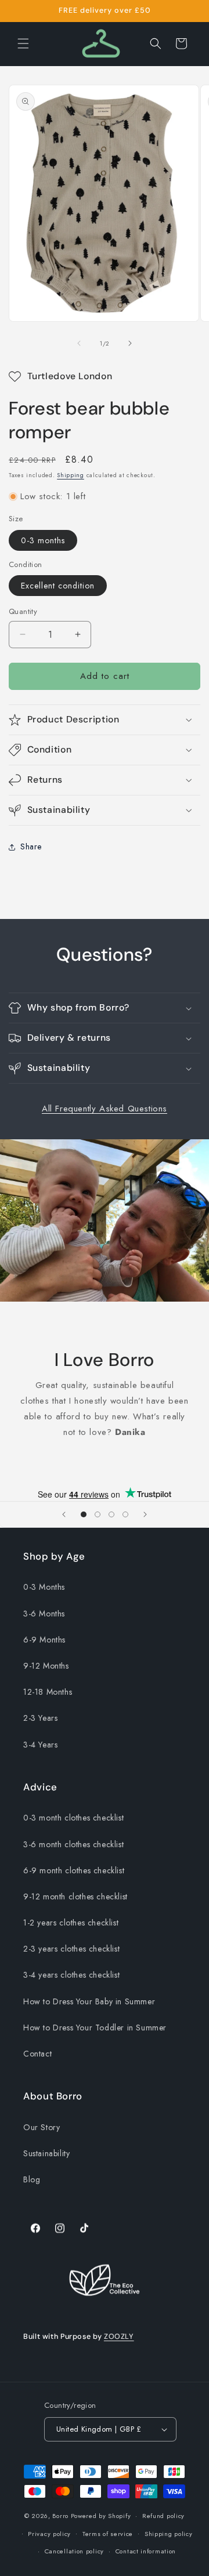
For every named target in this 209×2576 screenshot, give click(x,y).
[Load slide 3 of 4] (111, 1514)
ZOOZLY (119, 2337)
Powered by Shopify (101, 2516)
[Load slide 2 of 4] (98, 1514)
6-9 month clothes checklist (74, 1870)
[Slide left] (79, 343)
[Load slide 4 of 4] (125, 1514)
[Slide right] (130, 343)
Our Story (42, 2127)
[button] (23, 43)
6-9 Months (44, 1640)
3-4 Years (40, 1745)
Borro (60, 2516)
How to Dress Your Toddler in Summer (95, 2028)
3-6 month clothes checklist (73, 1844)
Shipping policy (169, 2534)
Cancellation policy (74, 2551)
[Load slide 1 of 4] (84, 1514)
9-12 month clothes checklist (75, 1896)
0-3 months (43, 540)
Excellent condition (58, 586)
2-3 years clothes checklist (71, 1949)
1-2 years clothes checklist (71, 1923)
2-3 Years (40, 1718)
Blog (32, 2179)
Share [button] (31, 846)
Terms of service (108, 2534)
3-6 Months (44, 1614)
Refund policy (163, 2516)
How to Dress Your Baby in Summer (89, 2001)
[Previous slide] (64, 1514)
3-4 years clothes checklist (71, 1975)
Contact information (146, 2551)
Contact (37, 2054)
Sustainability (46, 2153)
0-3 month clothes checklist (73, 1818)
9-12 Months (46, 1666)
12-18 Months (48, 1692)
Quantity (23, 611)
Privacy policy (49, 2534)
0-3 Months (44, 1587)
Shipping (71, 475)
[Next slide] (145, 1514)
